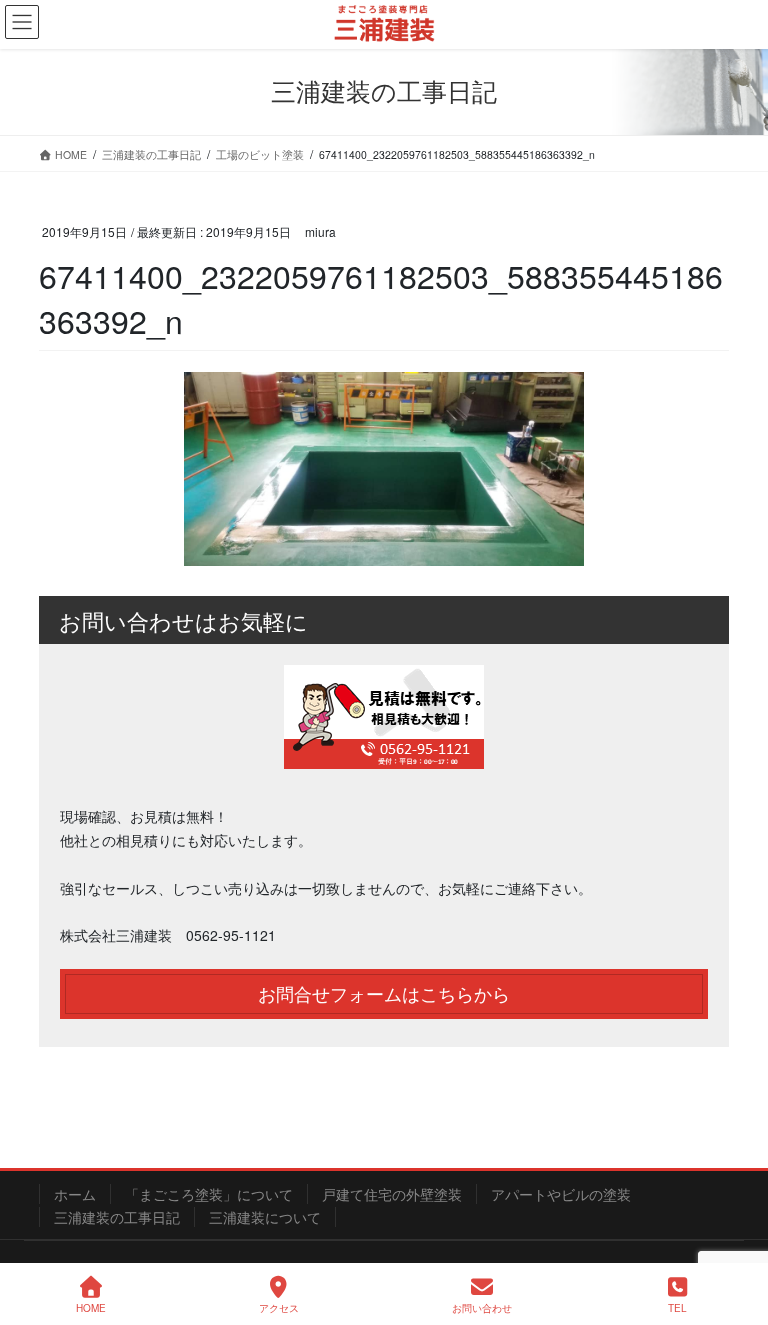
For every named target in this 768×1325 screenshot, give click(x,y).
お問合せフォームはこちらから (384, 993)
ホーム (75, 1194)
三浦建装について (265, 1217)
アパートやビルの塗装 (561, 1194)
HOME (91, 1308)
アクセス (279, 1308)
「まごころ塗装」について (209, 1194)
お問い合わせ (482, 1308)
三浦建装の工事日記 (117, 1217)
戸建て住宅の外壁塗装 (392, 1194)
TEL (677, 1308)
